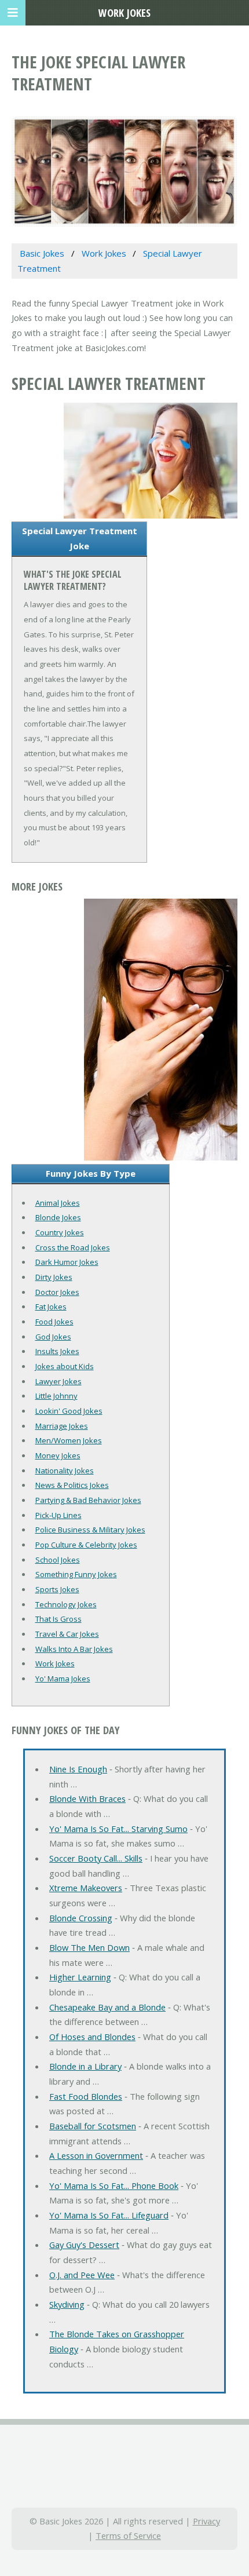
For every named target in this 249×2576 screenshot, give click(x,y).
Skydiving (67, 2304)
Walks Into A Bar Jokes (74, 1649)
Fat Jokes (51, 1307)
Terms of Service (128, 2535)
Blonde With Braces (87, 1798)
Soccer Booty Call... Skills (96, 1858)
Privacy (206, 2521)
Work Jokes (55, 1663)
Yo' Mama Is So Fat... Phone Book (114, 2185)
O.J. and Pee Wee (82, 2275)
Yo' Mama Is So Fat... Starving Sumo (118, 1829)
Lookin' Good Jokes (69, 1411)
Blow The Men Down (89, 1947)
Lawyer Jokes (58, 1381)
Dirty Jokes (54, 1277)
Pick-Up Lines (58, 1515)
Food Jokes (54, 1322)
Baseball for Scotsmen (93, 2126)
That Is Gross (58, 1619)
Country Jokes (60, 1232)
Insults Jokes (57, 1351)
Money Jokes (58, 1455)
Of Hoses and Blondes (92, 2037)
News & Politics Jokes (72, 1485)
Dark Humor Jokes (67, 1262)
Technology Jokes (66, 1604)
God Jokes (53, 1337)
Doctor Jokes (57, 1292)
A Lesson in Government (96, 2155)
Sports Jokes (57, 1589)
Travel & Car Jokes (67, 1634)
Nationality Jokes (65, 1471)
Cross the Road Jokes (73, 1247)
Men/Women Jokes (69, 1440)
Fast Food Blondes (86, 2096)
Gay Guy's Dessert (84, 2245)
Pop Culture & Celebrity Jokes (86, 1545)
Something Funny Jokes (76, 1574)
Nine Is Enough (78, 1769)
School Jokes (58, 1560)
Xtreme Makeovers (86, 1888)
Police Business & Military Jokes (90, 1530)
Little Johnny (56, 1396)
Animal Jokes (58, 1203)
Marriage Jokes (62, 1426)
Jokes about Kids (65, 1366)
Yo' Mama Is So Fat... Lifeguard (109, 2215)
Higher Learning (80, 1977)
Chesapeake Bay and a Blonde (107, 2007)
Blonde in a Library (85, 2066)
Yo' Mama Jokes (63, 1679)
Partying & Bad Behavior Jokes (88, 1500)
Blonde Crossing (81, 1918)
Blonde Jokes (58, 1217)
